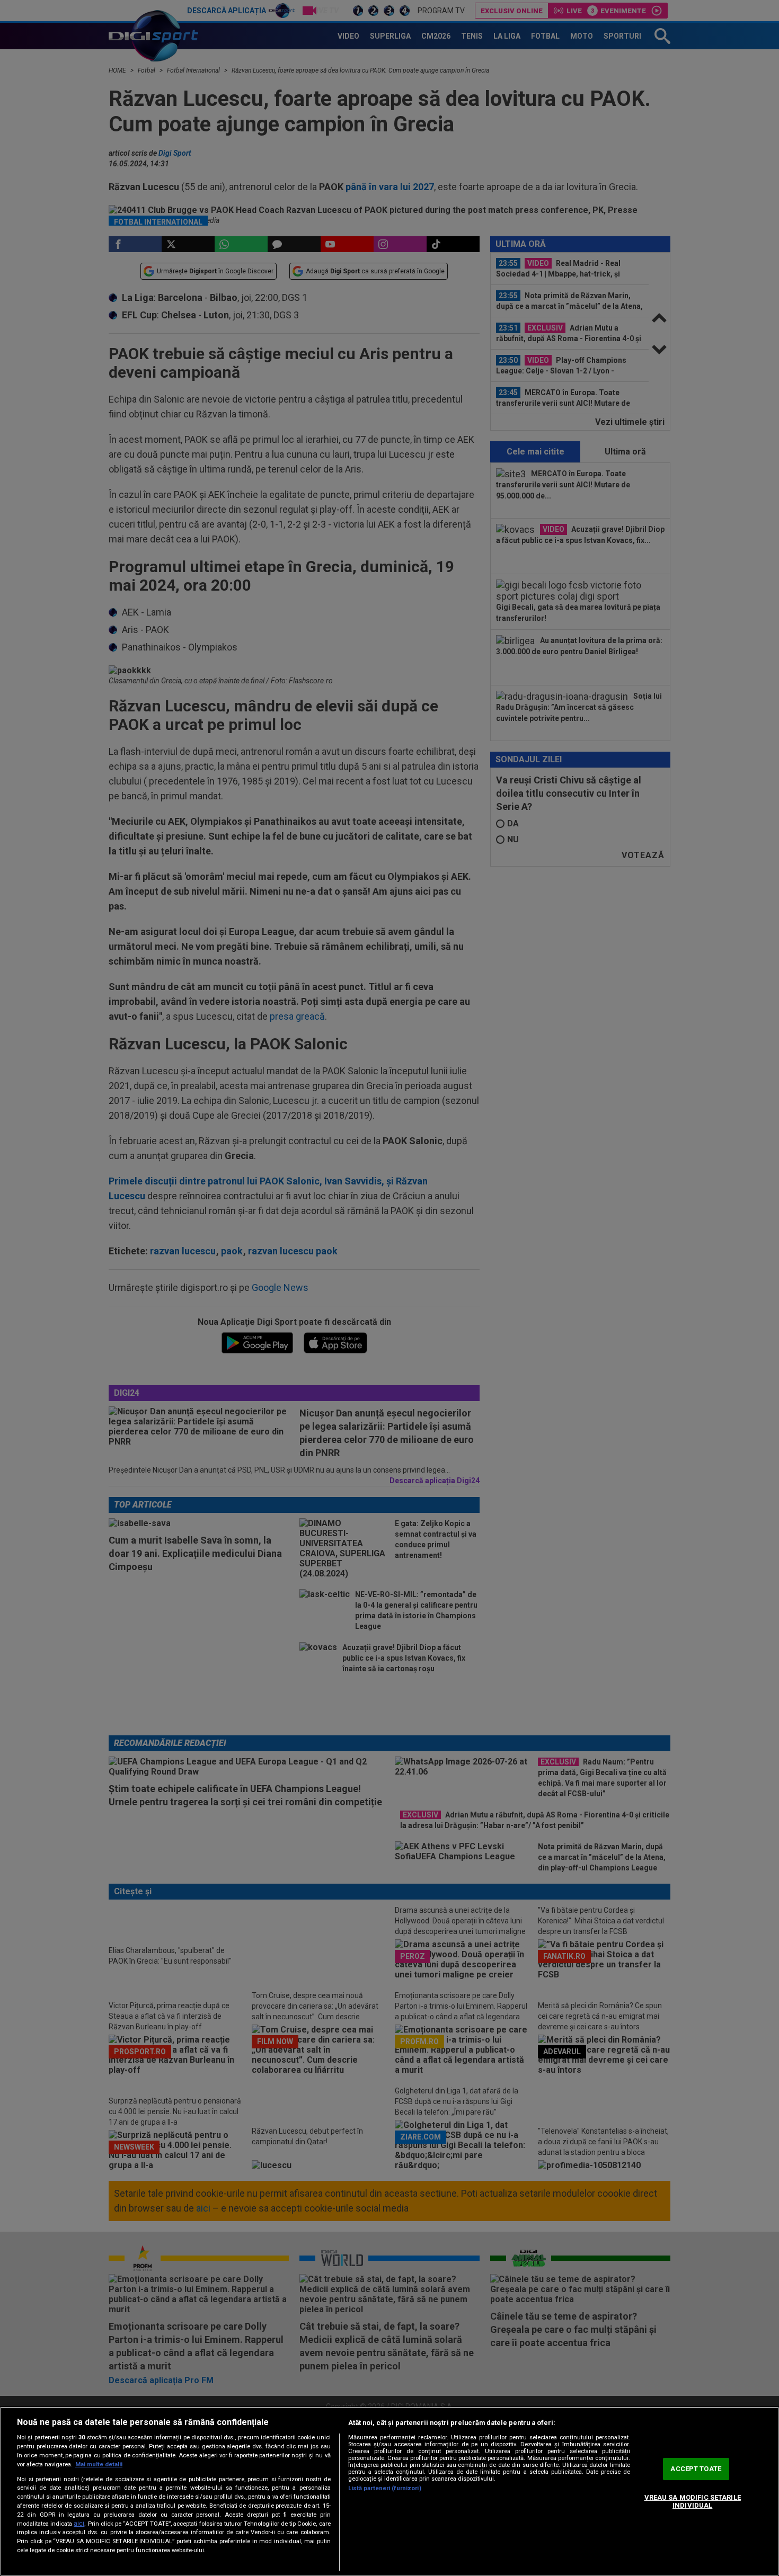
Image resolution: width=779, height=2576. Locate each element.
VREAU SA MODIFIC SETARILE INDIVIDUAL (693, 2502)
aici (79, 2524)
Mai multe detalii (99, 2464)
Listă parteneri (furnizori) (385, 2488)
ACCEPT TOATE (696, 2469)
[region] (389, 2491)
